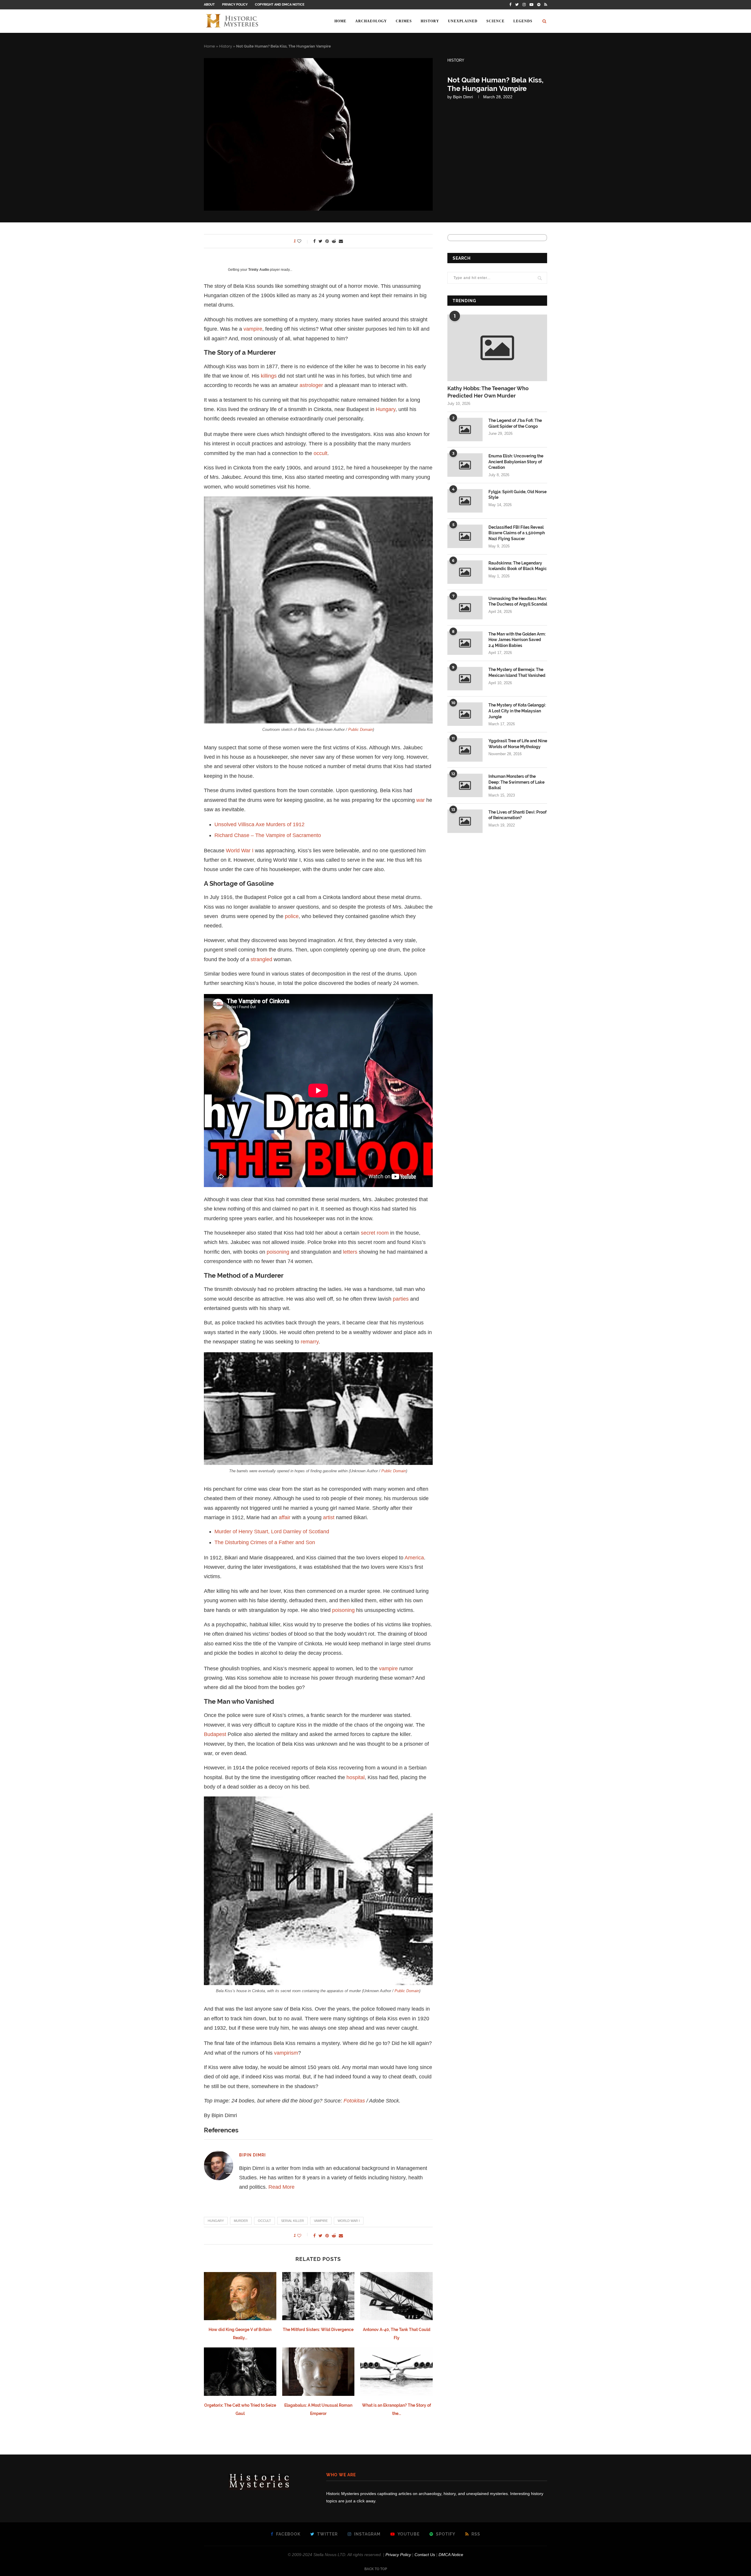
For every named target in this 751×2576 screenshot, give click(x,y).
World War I (240, 851)
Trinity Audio (259, 270)
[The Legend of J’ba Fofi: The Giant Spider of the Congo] (465, 430)
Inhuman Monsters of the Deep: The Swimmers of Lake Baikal (516, 782)
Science (495, 21)
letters (350, 1252)
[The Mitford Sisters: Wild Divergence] (318, 2296)
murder (241, 2221)
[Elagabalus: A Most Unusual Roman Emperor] (318, 2372)
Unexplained (463, 21)
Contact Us (425, 2555)
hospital (356, 1777)
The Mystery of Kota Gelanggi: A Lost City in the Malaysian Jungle (517, 711)
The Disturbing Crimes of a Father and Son (265, 1542)
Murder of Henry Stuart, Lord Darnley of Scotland (272, 1532)
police (292, 916)
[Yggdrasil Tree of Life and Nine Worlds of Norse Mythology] (465, 750)
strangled (261, 959)
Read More (281, 2187)
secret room (375, 1233)
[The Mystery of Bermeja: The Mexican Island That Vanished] (465, 679)
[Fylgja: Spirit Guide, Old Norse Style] (465, 501)
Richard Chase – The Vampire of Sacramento (268, 835)
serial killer (292, 2221)
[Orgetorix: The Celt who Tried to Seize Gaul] (240, 2372)
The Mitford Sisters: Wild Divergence (318, 2330)
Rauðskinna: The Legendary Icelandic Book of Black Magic (518, 566)
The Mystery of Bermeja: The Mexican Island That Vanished (517, 672)
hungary (216, 2221)
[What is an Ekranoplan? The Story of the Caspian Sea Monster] (396, 2372)
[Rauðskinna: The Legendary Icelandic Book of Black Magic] (465, 572)
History (430, 21)
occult (320, 453)
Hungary (386, 409)
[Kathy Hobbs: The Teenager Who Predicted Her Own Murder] (497, 348)
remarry (310, 1342)
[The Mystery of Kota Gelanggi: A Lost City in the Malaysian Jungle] (465, 714)
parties (401, 1299)
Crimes (404, 21)
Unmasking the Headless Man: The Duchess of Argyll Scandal (518, 601)
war (421, 800)
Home (340, 21)
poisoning (278, 1252)
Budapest (215, 1734)
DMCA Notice (451, 2555)
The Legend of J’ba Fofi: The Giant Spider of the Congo (515, 423)
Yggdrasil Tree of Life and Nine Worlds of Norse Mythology (518, 744)
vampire (253, 329)
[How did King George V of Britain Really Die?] (240, 2296)
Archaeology (371, 21)
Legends (523, 21)
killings (269, 376)
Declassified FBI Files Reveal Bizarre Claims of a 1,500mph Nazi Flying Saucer (517, 533)
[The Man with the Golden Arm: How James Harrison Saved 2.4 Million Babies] (465, 643)
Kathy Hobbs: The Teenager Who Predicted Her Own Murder (488, 392)
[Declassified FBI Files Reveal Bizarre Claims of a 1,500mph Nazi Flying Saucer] (465, 536)
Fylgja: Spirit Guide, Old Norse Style (517, 495)
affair (285, 1517)
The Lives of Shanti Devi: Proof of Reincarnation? (517, 815)
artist (329, 1517)
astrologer (311, 385)
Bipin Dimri (463, 97)
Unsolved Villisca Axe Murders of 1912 (259, 824)
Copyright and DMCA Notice (280, 5)
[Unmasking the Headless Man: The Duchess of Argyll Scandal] (465, 608)
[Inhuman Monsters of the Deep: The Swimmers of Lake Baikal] (465, 785)
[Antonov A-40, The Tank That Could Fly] (396, 2296)
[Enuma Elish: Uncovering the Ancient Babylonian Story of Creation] (465, 465)
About (209, 5)
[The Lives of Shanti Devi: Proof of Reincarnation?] (465, 821)
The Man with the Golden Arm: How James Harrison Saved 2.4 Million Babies (517, 640)
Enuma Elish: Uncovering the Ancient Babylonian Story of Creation (516, 462)
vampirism (286, 2053)
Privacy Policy (235, 5)
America (414, 1558)
